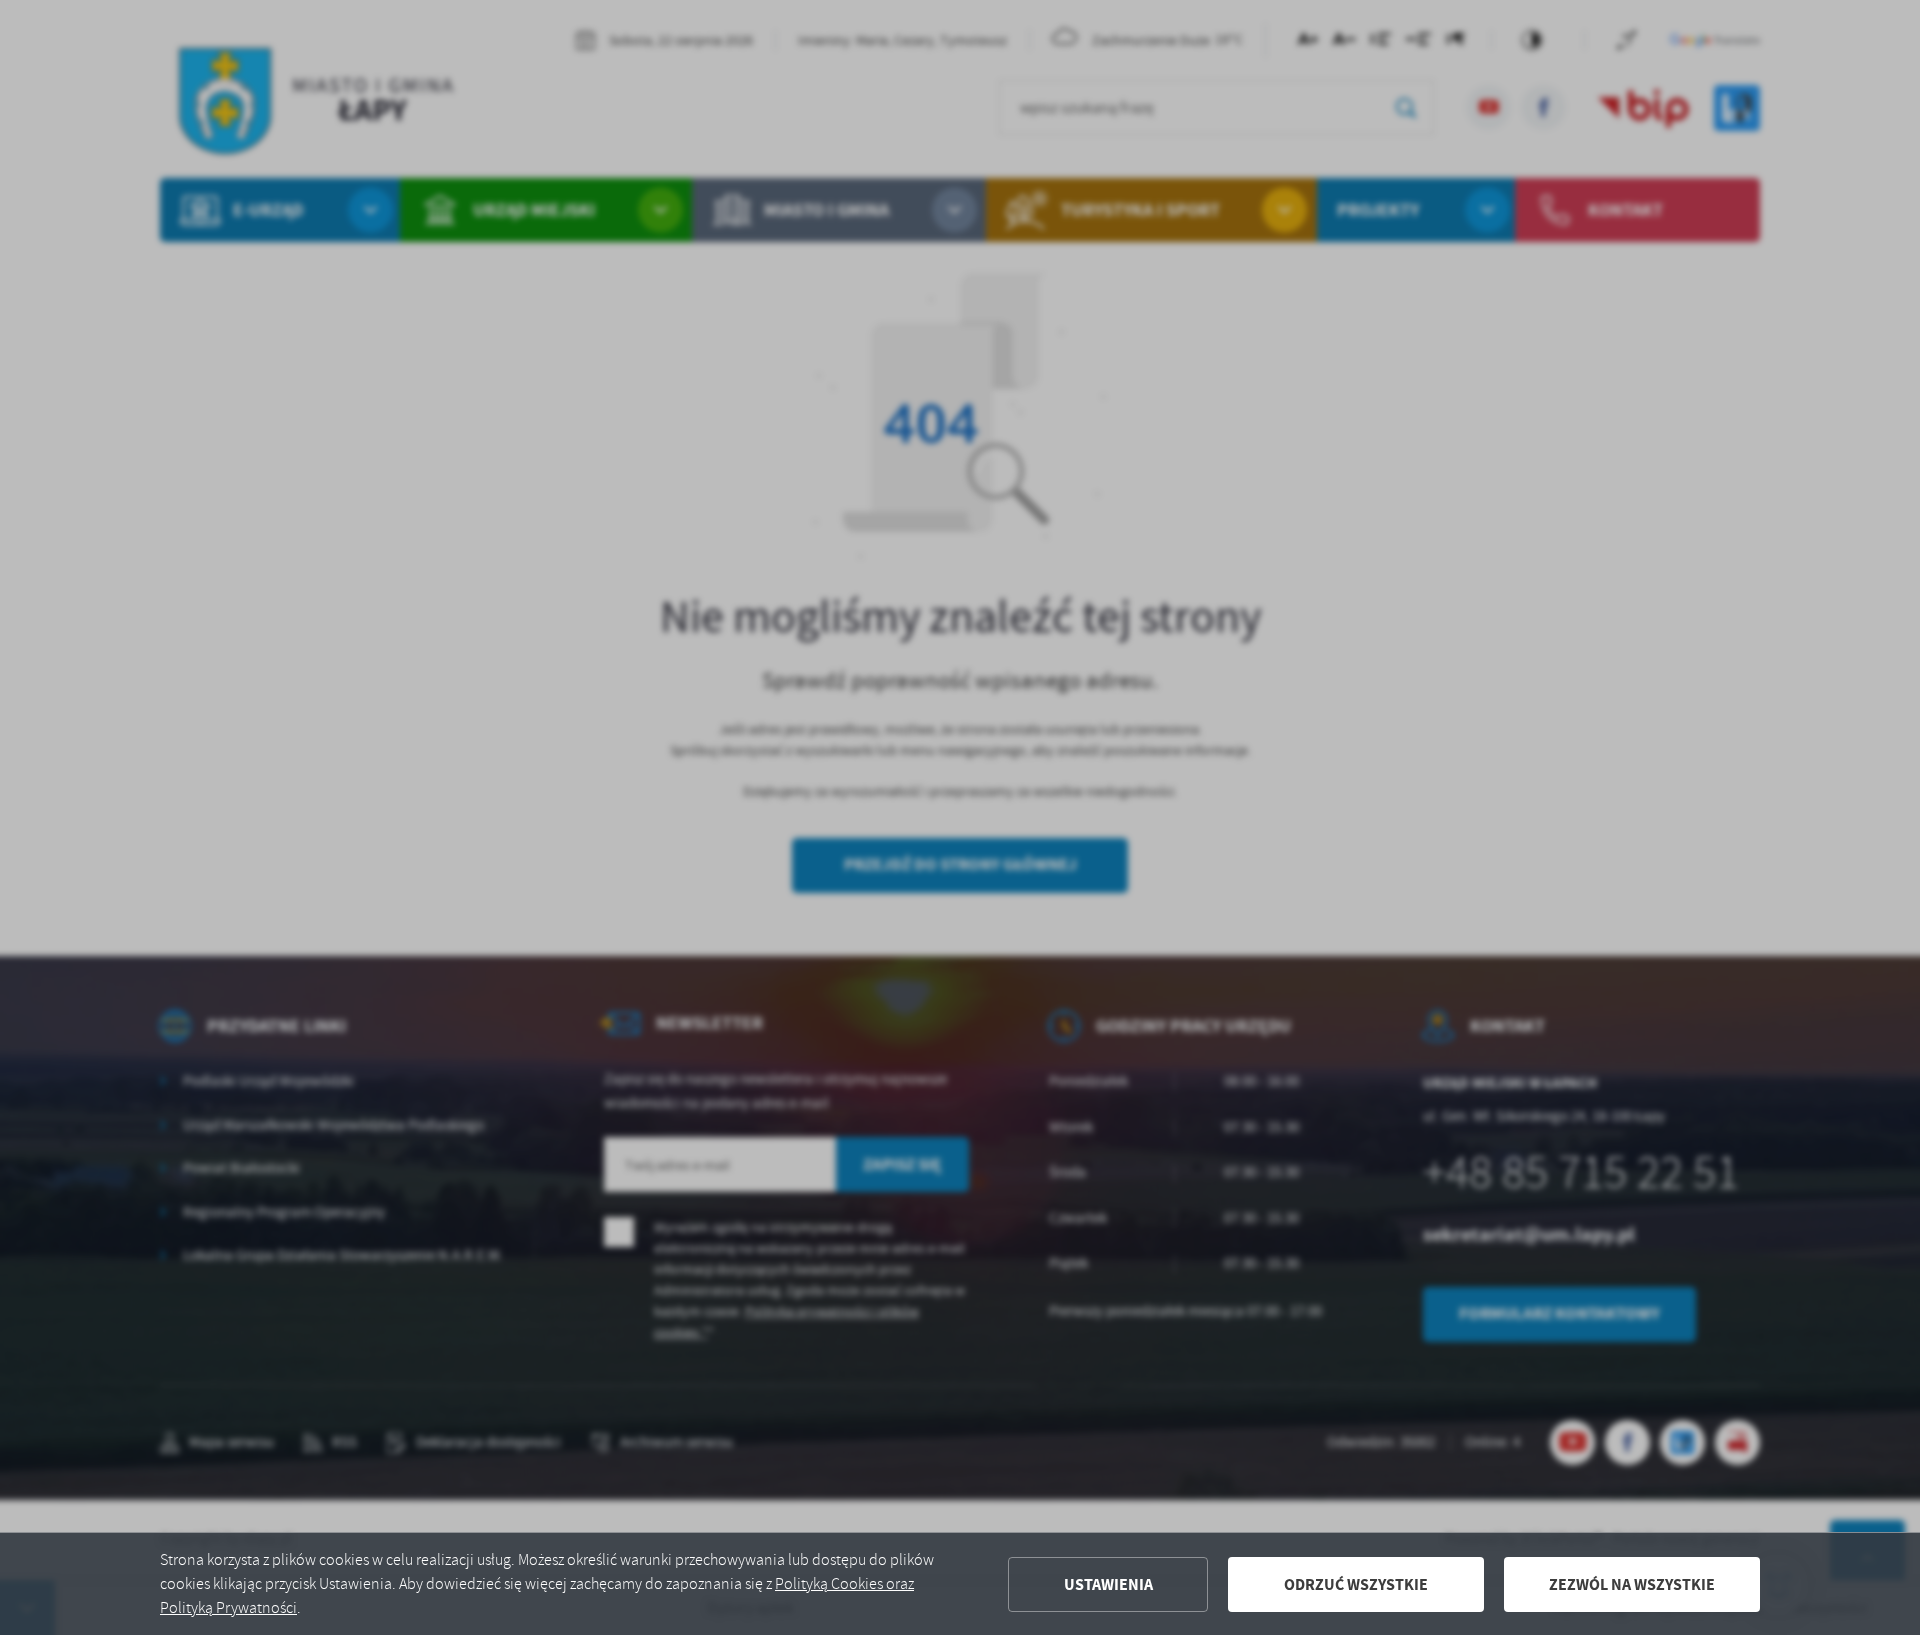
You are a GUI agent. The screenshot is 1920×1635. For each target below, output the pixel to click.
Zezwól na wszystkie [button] (1632, 1584)
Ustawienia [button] (1108, 1584)
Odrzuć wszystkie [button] (1356, 1584)
